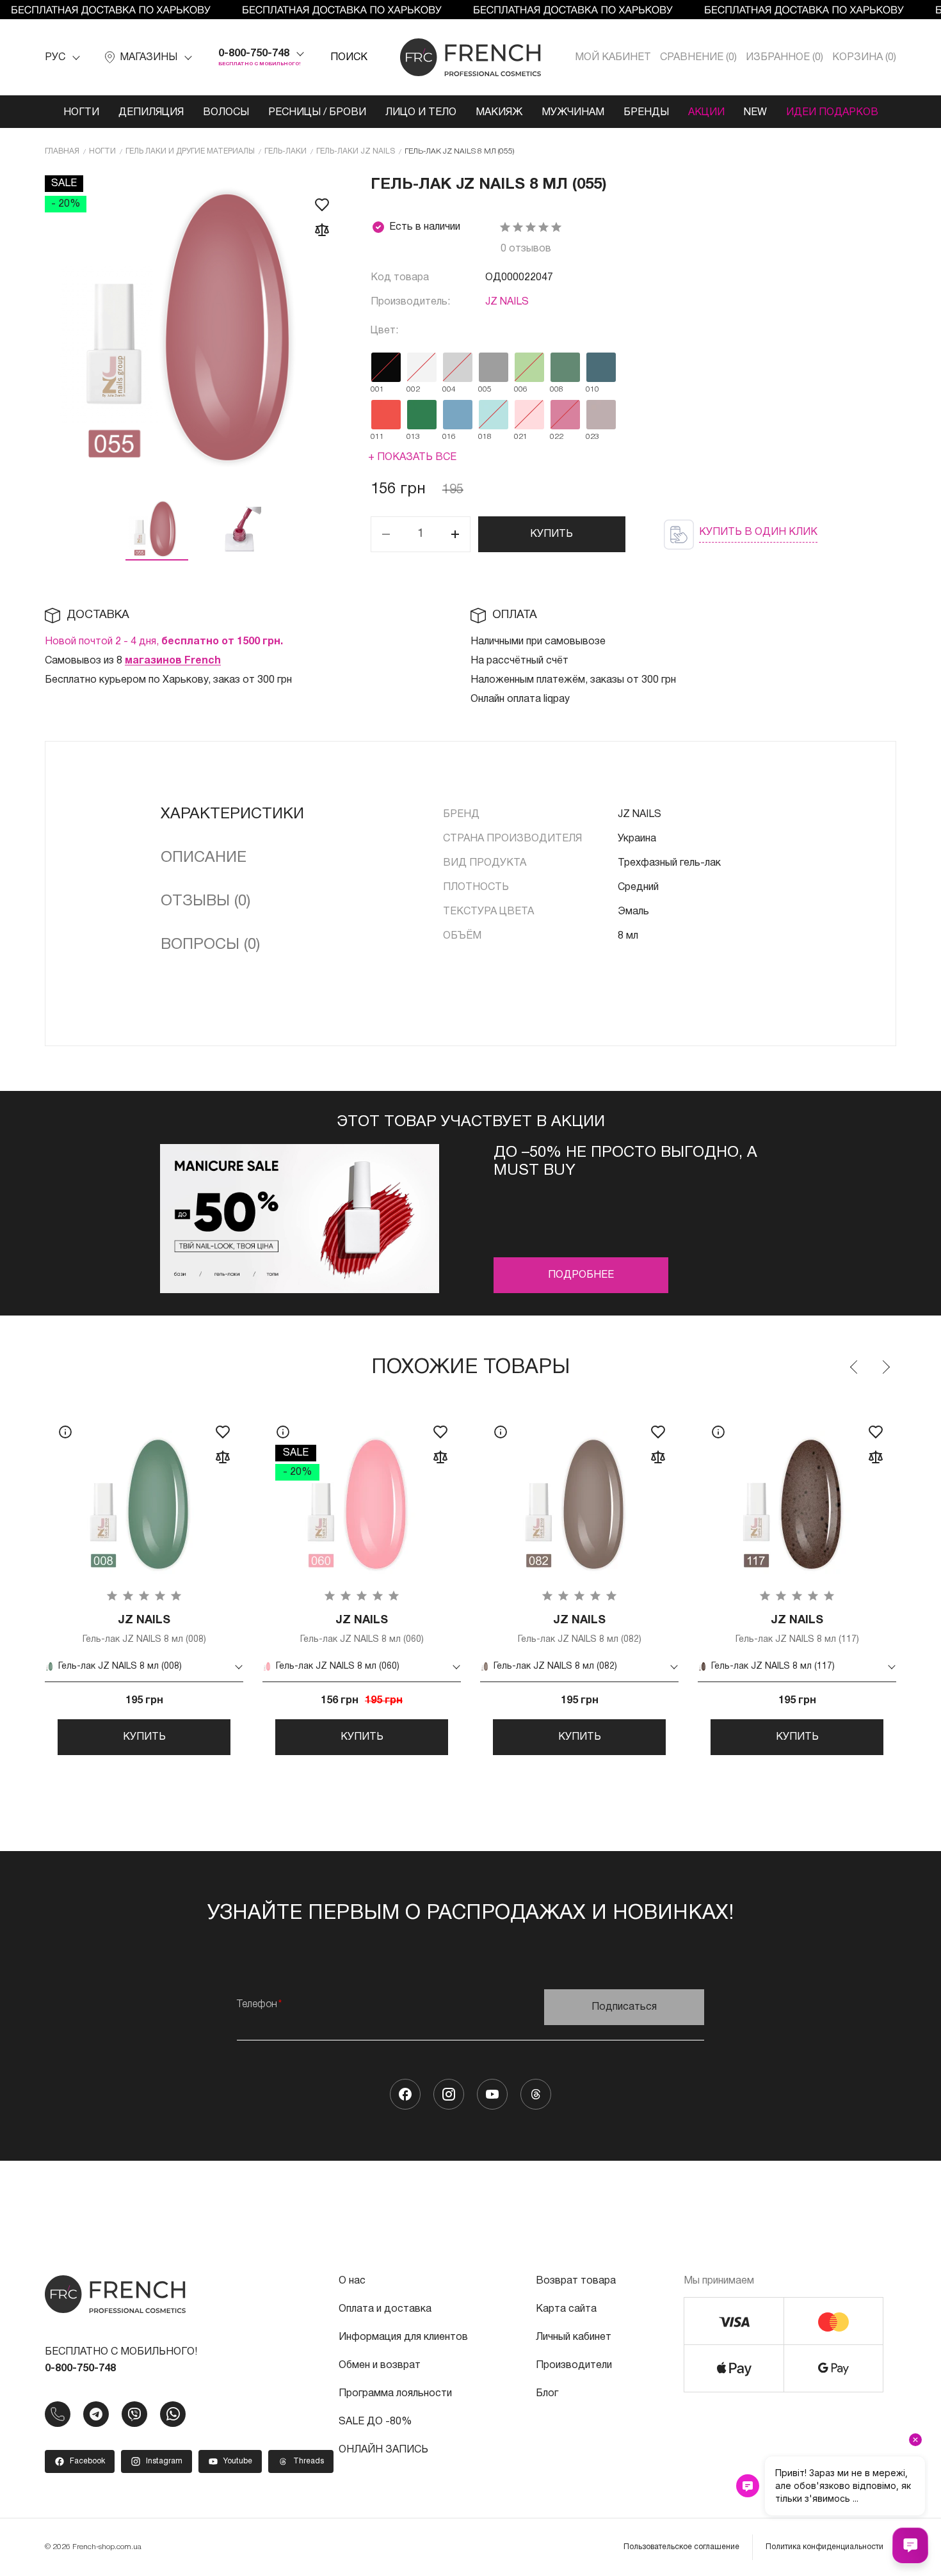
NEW (755, 113)
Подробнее (581, 1275)
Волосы (226, 113)
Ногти (81, 113)
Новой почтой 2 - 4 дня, (164, 642)
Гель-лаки (286, 151)
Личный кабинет (574, 2337)
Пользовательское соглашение (681, 2547)
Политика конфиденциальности (824, 2547)
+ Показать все (412, 457)
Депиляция (151, 113)
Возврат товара (576, 2281)
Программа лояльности (395, 2394)
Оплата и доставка (385, 2309)
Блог (547, 2394)
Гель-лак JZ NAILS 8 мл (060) (362, 1629)
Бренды (646, 113)
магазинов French (173, 661)
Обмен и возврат (380, 2365)
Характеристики (232, 815)
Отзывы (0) (205, 902)
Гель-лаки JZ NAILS (356, 151)
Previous (855, 1367)
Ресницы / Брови (317, 113)
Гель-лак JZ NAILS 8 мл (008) (144, 1629)
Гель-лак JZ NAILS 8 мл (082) (580, 1629)
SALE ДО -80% (375, 2422)
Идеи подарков (832, 113)
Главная (62, 151)
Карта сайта (566, 2309)
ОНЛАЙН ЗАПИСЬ (383, 2450)
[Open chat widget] (910, 2545)
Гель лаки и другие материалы (190, 151)
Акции (706, 113)
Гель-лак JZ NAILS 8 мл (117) (797, 1629)
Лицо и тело (421, 113)
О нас (352, 2281)
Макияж (499, 113)
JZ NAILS (507, 302)
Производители (574, 2365)
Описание (204, 858)
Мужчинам (573, 113)
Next (885, 1367)
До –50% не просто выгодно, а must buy (625, 1162)
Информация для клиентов (403, 2337)
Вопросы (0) (210, 945)
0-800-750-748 (254, 54)
